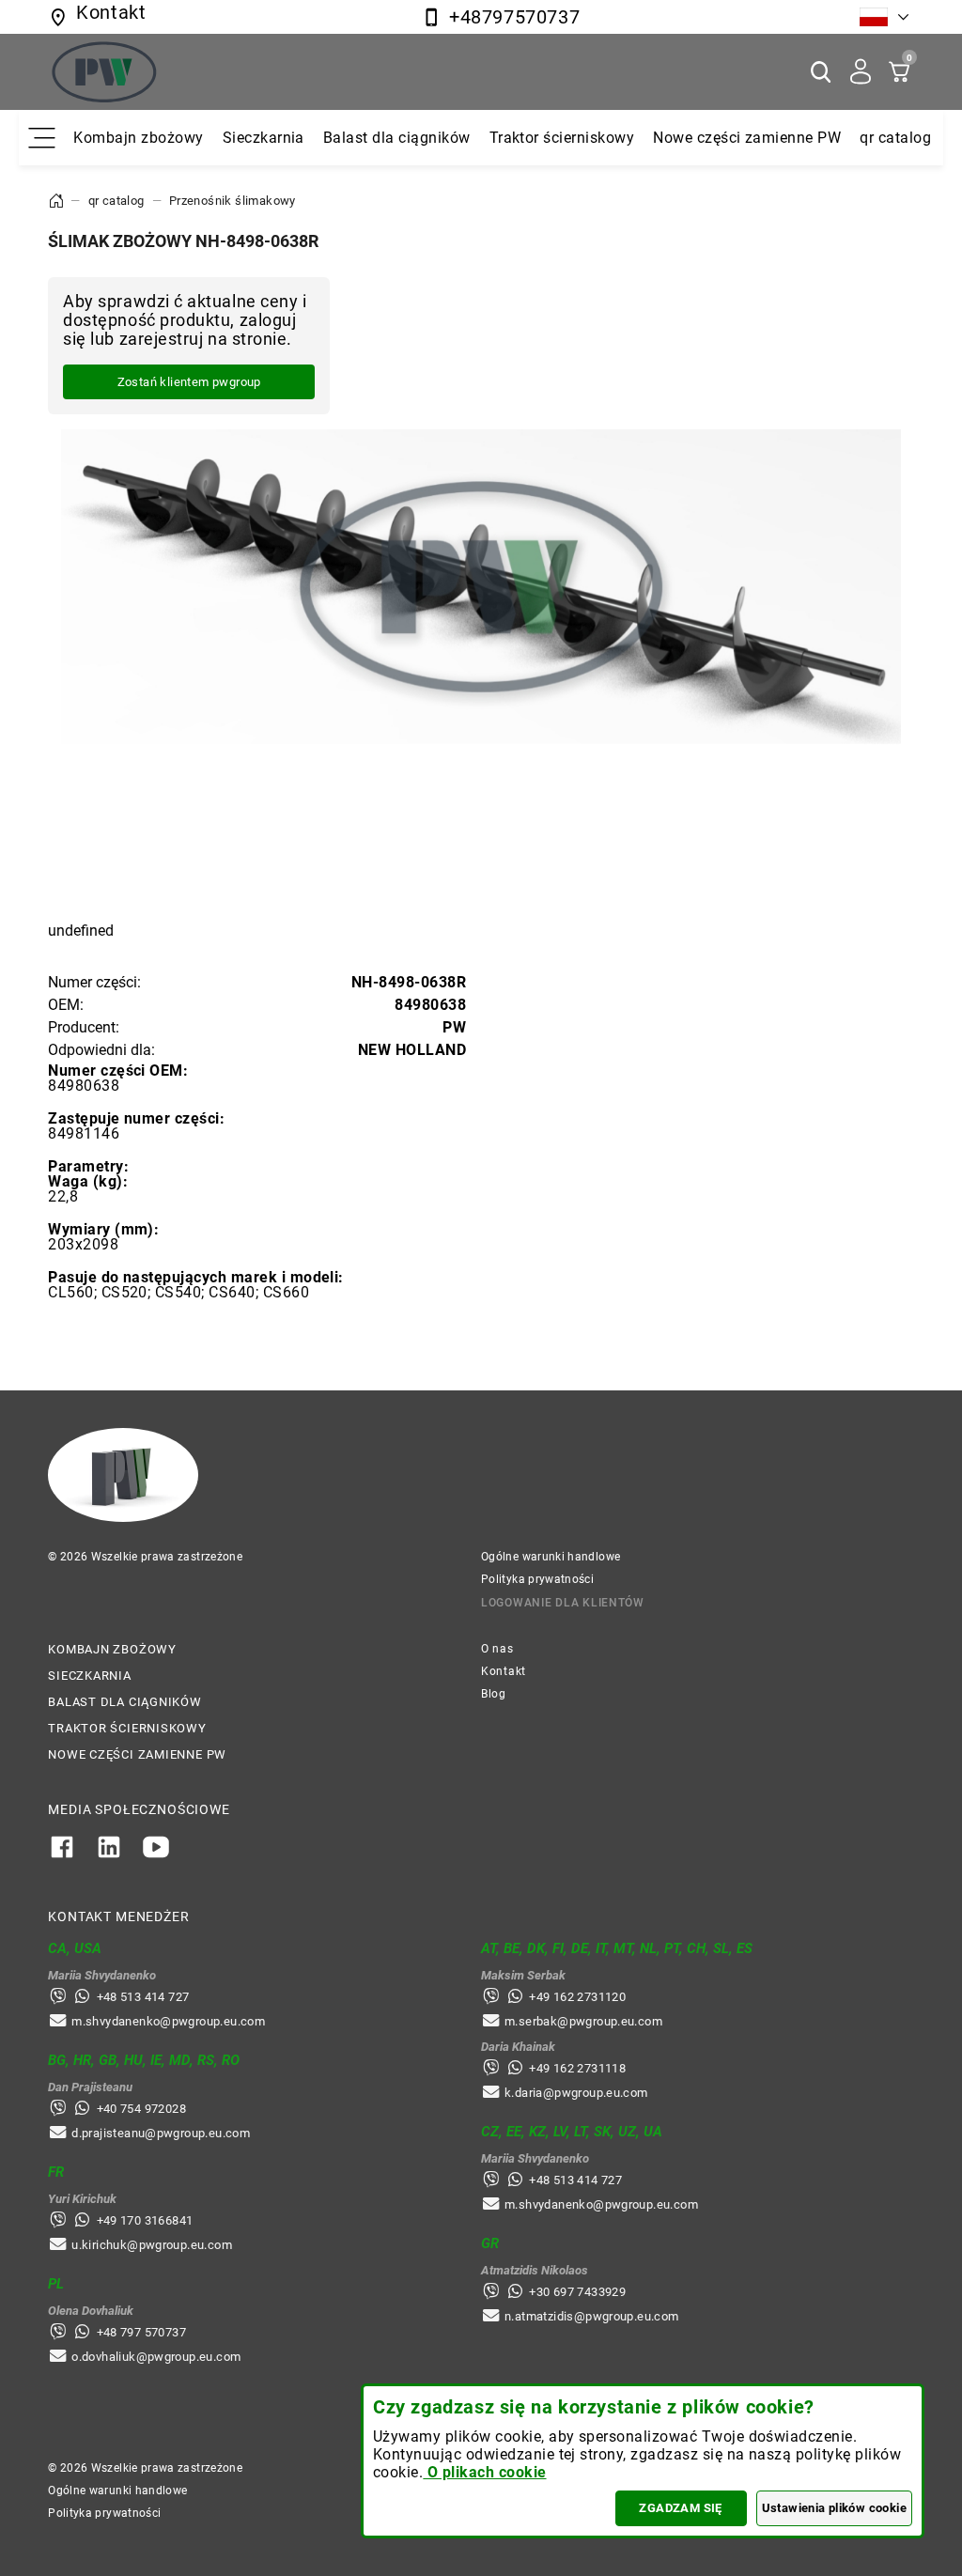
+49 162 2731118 (577, 2068)
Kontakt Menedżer (118, 1916)
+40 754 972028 (141, 2109)
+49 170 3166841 (145, 2220)
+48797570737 (514, 17)
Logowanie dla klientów (563, 1603)
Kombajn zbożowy (138, 138)
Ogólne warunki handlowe (551, 1557)
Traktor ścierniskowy (562, 138)
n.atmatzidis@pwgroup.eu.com (592, 2316)
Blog (494, 1694)
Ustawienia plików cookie (834, 2508)
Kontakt (504, 1671)
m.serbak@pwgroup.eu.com (583, 2021)
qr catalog (895, 138)
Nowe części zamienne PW (747, 138)
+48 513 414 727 (143, 1997)
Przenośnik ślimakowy (233, 201)
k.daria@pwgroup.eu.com (576, 2093)
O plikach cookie (484, 2472)
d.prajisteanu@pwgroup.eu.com (161, 2133)
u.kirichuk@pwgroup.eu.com (152, 2245)
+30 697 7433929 (577, 2292)
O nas (497, 1649)
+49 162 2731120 (577, 1997)
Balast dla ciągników (397, 138)
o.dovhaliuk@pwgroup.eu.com (156, 2357)
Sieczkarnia (264, 138)
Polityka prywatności (537, 1579)
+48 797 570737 (141, 2332)
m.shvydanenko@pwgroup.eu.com (168, 2021)
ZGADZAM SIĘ (680, 2508)
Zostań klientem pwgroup (189, 382)
